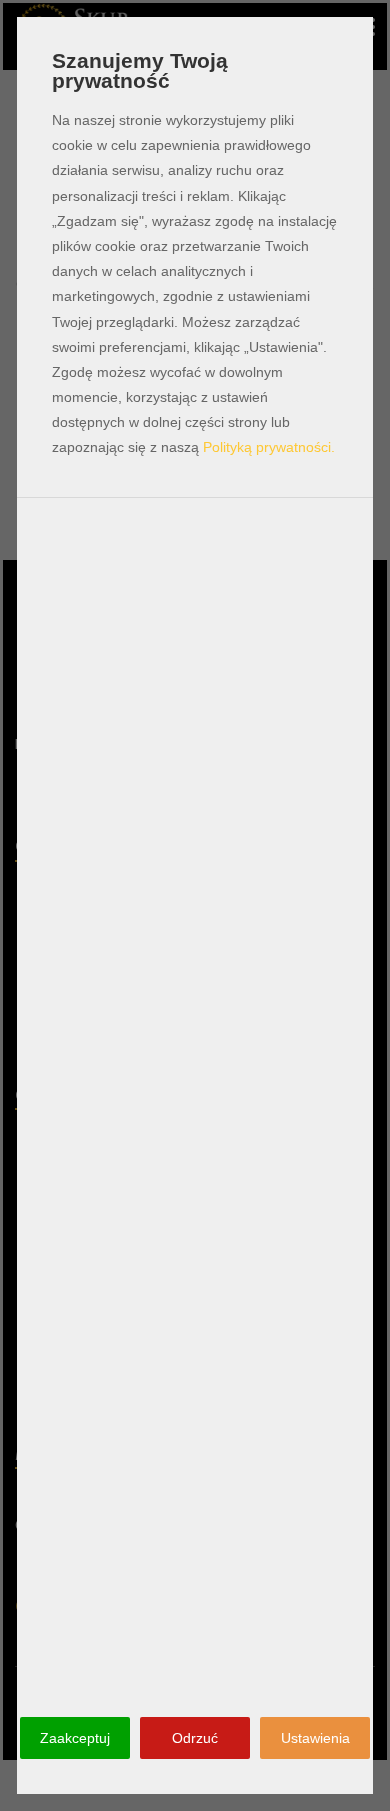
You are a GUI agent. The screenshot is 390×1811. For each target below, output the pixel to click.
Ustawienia (315, 1738)
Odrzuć (195, 1738)
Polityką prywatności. (269, 447)
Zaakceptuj (75, 1738)
